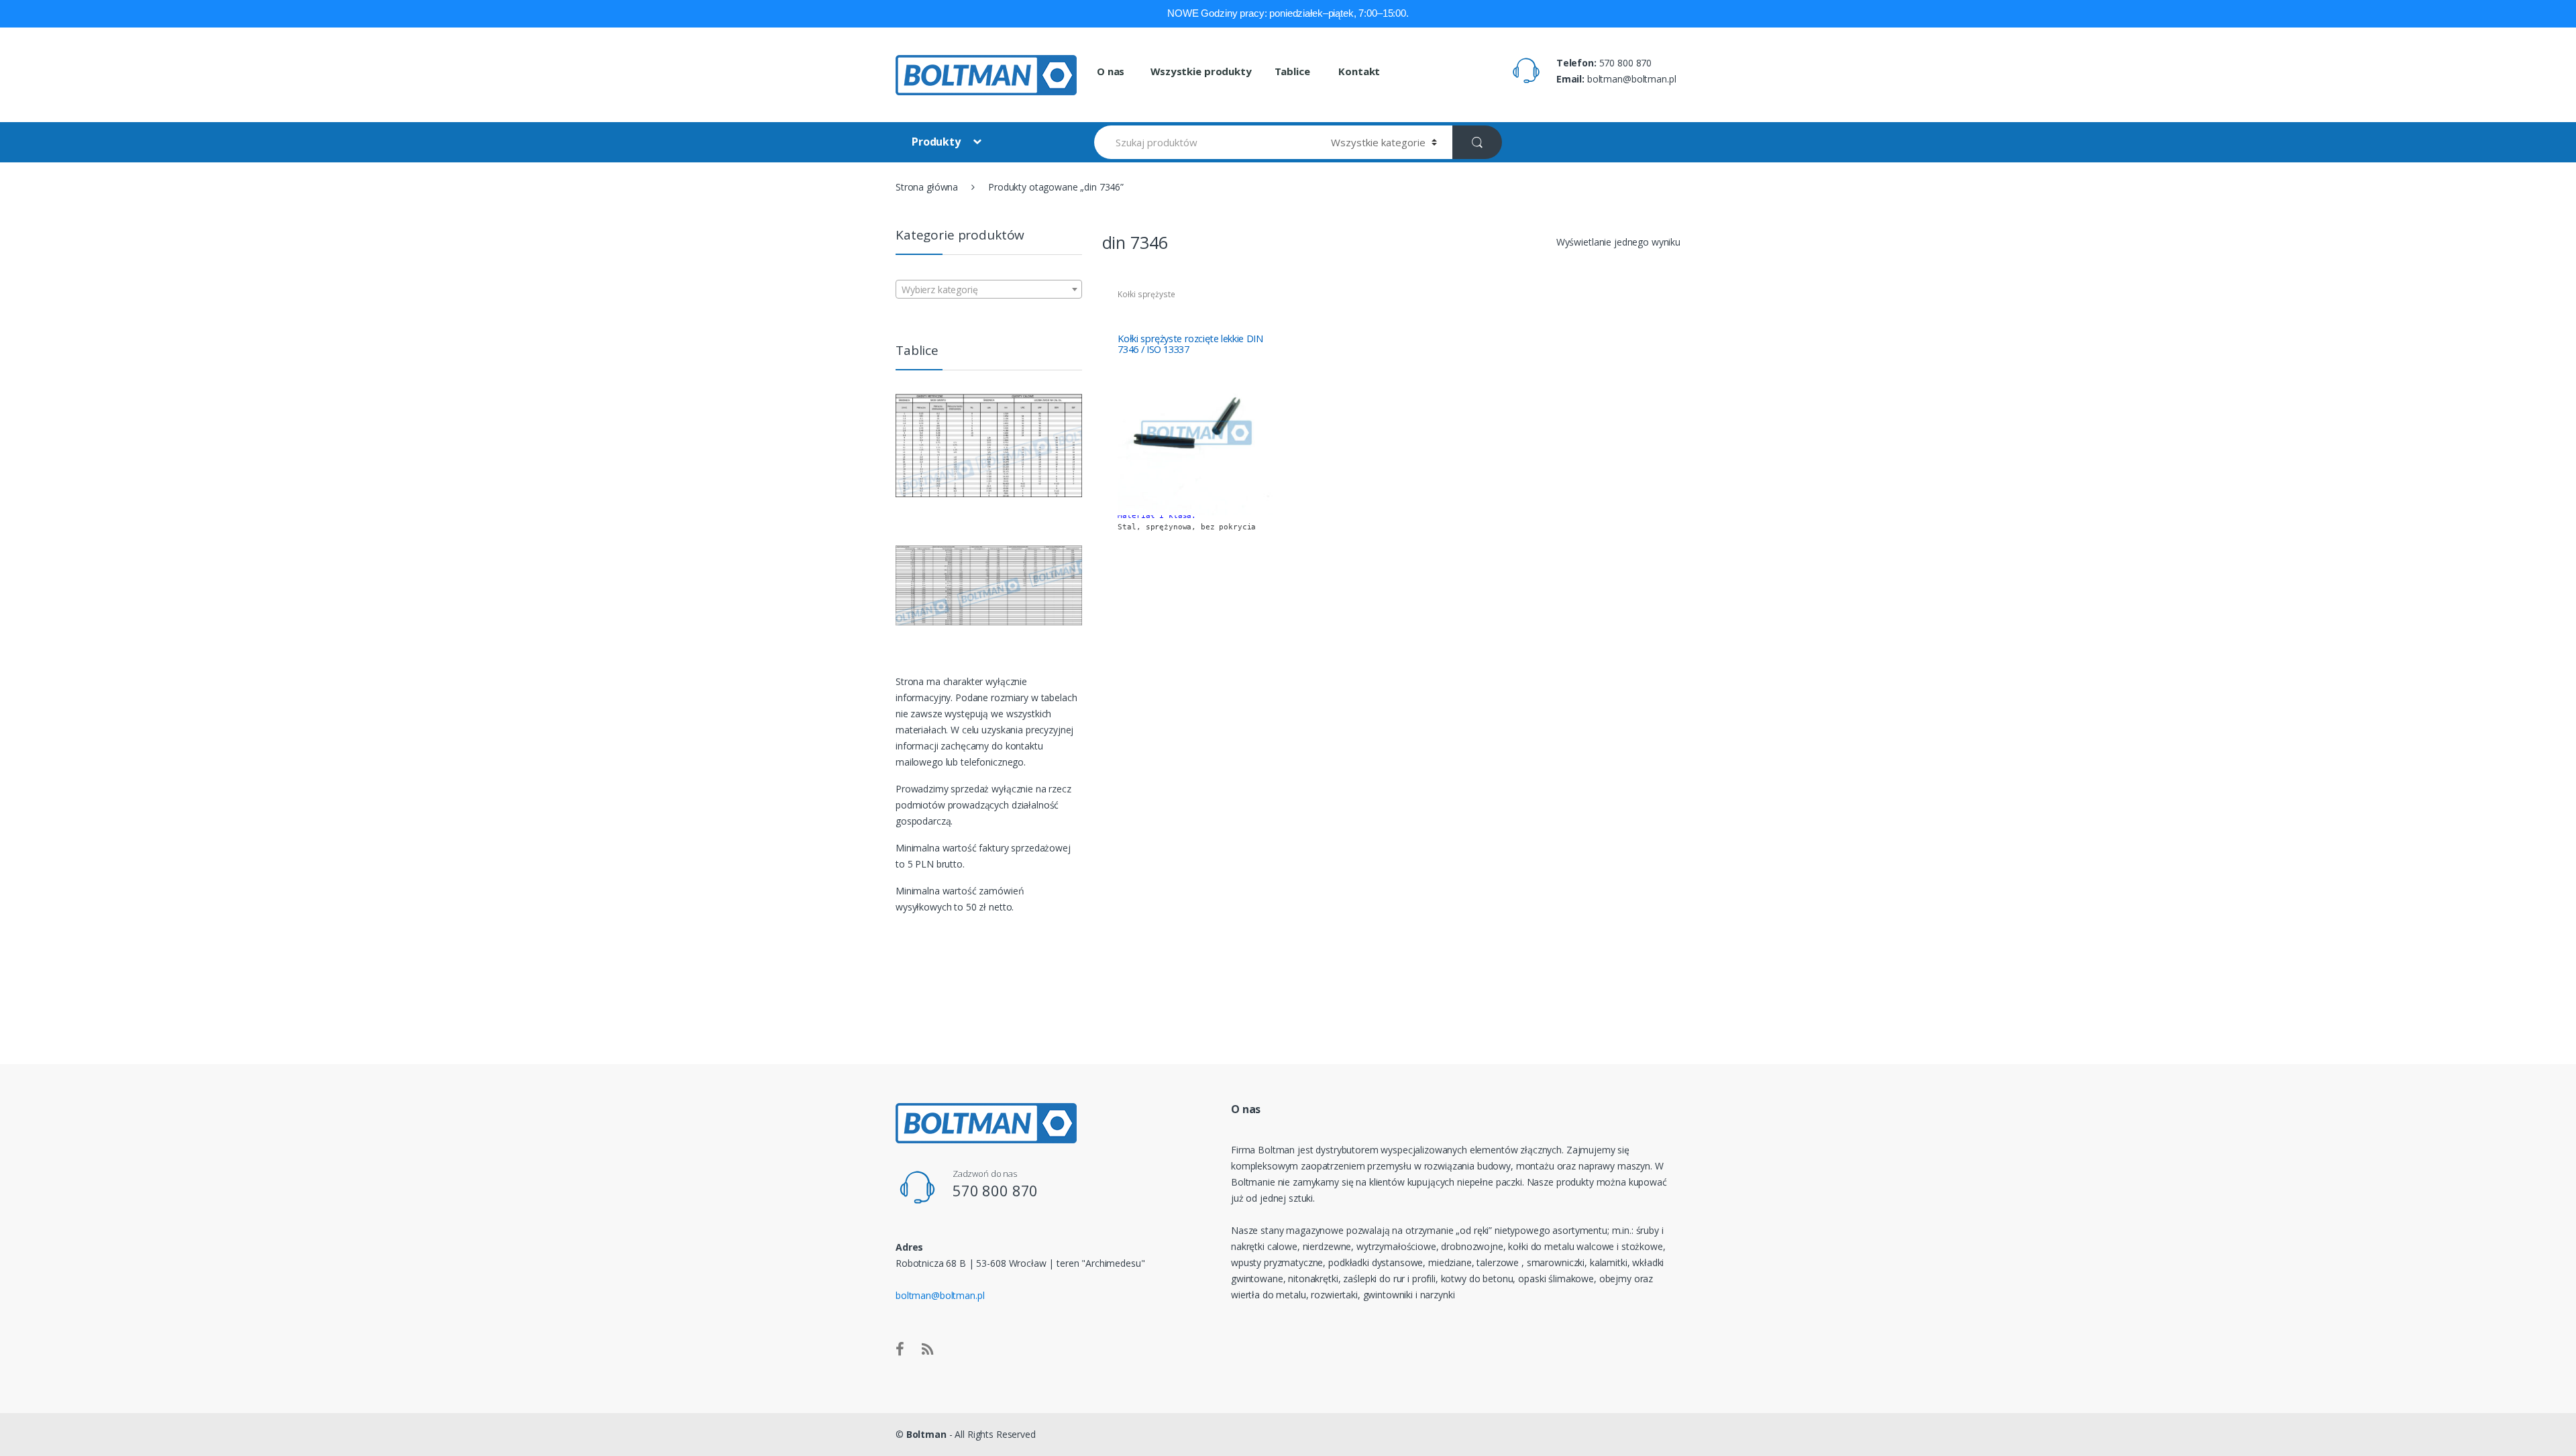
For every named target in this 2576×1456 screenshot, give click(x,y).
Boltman (926, 1434)
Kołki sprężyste (1146, 294)
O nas (1111, 71)
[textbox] (989, 290)
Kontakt (1358, 71)
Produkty (937, 142)
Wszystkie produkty (1201, 71)
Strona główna (927, 187)
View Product (1267, 599)
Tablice (1292, 71)
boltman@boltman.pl (940, 1295)
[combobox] (989, 289)
